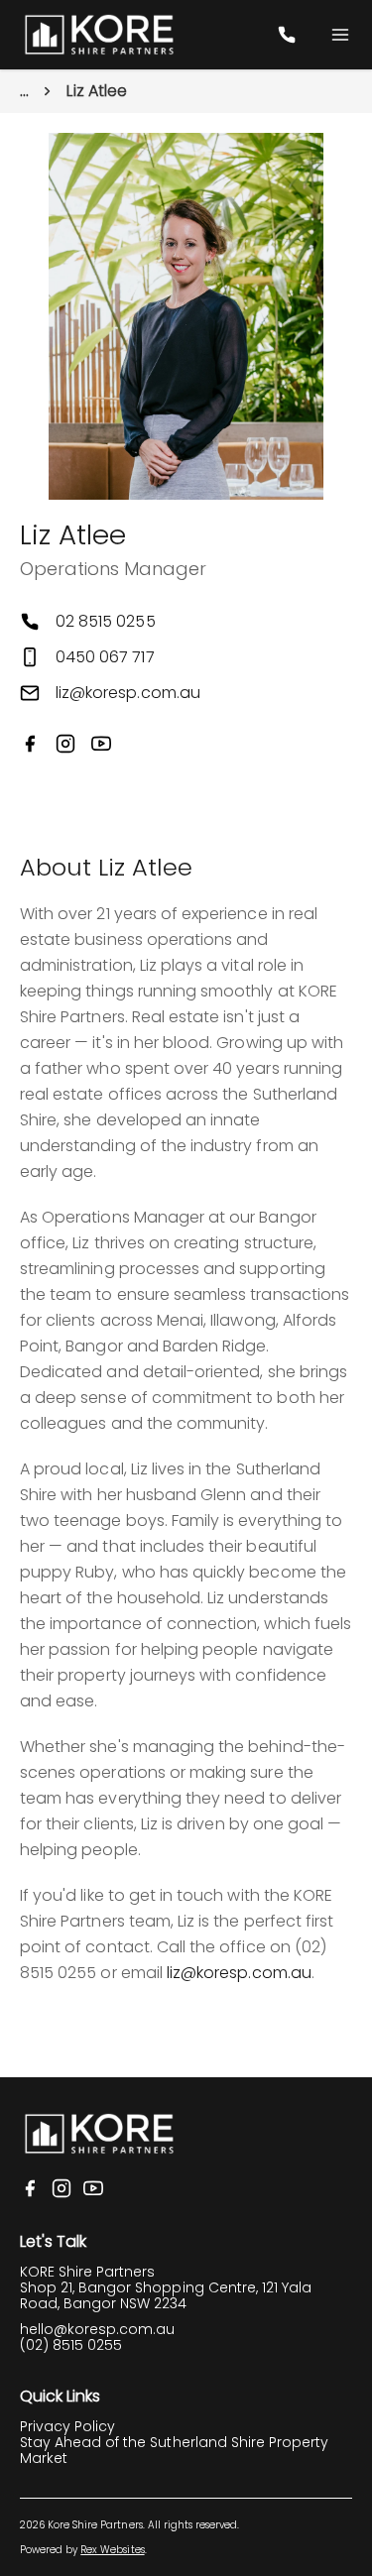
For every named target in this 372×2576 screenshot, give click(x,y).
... (24, 91)
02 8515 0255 (106, 621)
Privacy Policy (67, 2426)
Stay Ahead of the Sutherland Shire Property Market (174, 2450)
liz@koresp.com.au (128, 693)
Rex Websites (112, 2550)
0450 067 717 (105, 657)
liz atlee (97, 91)
